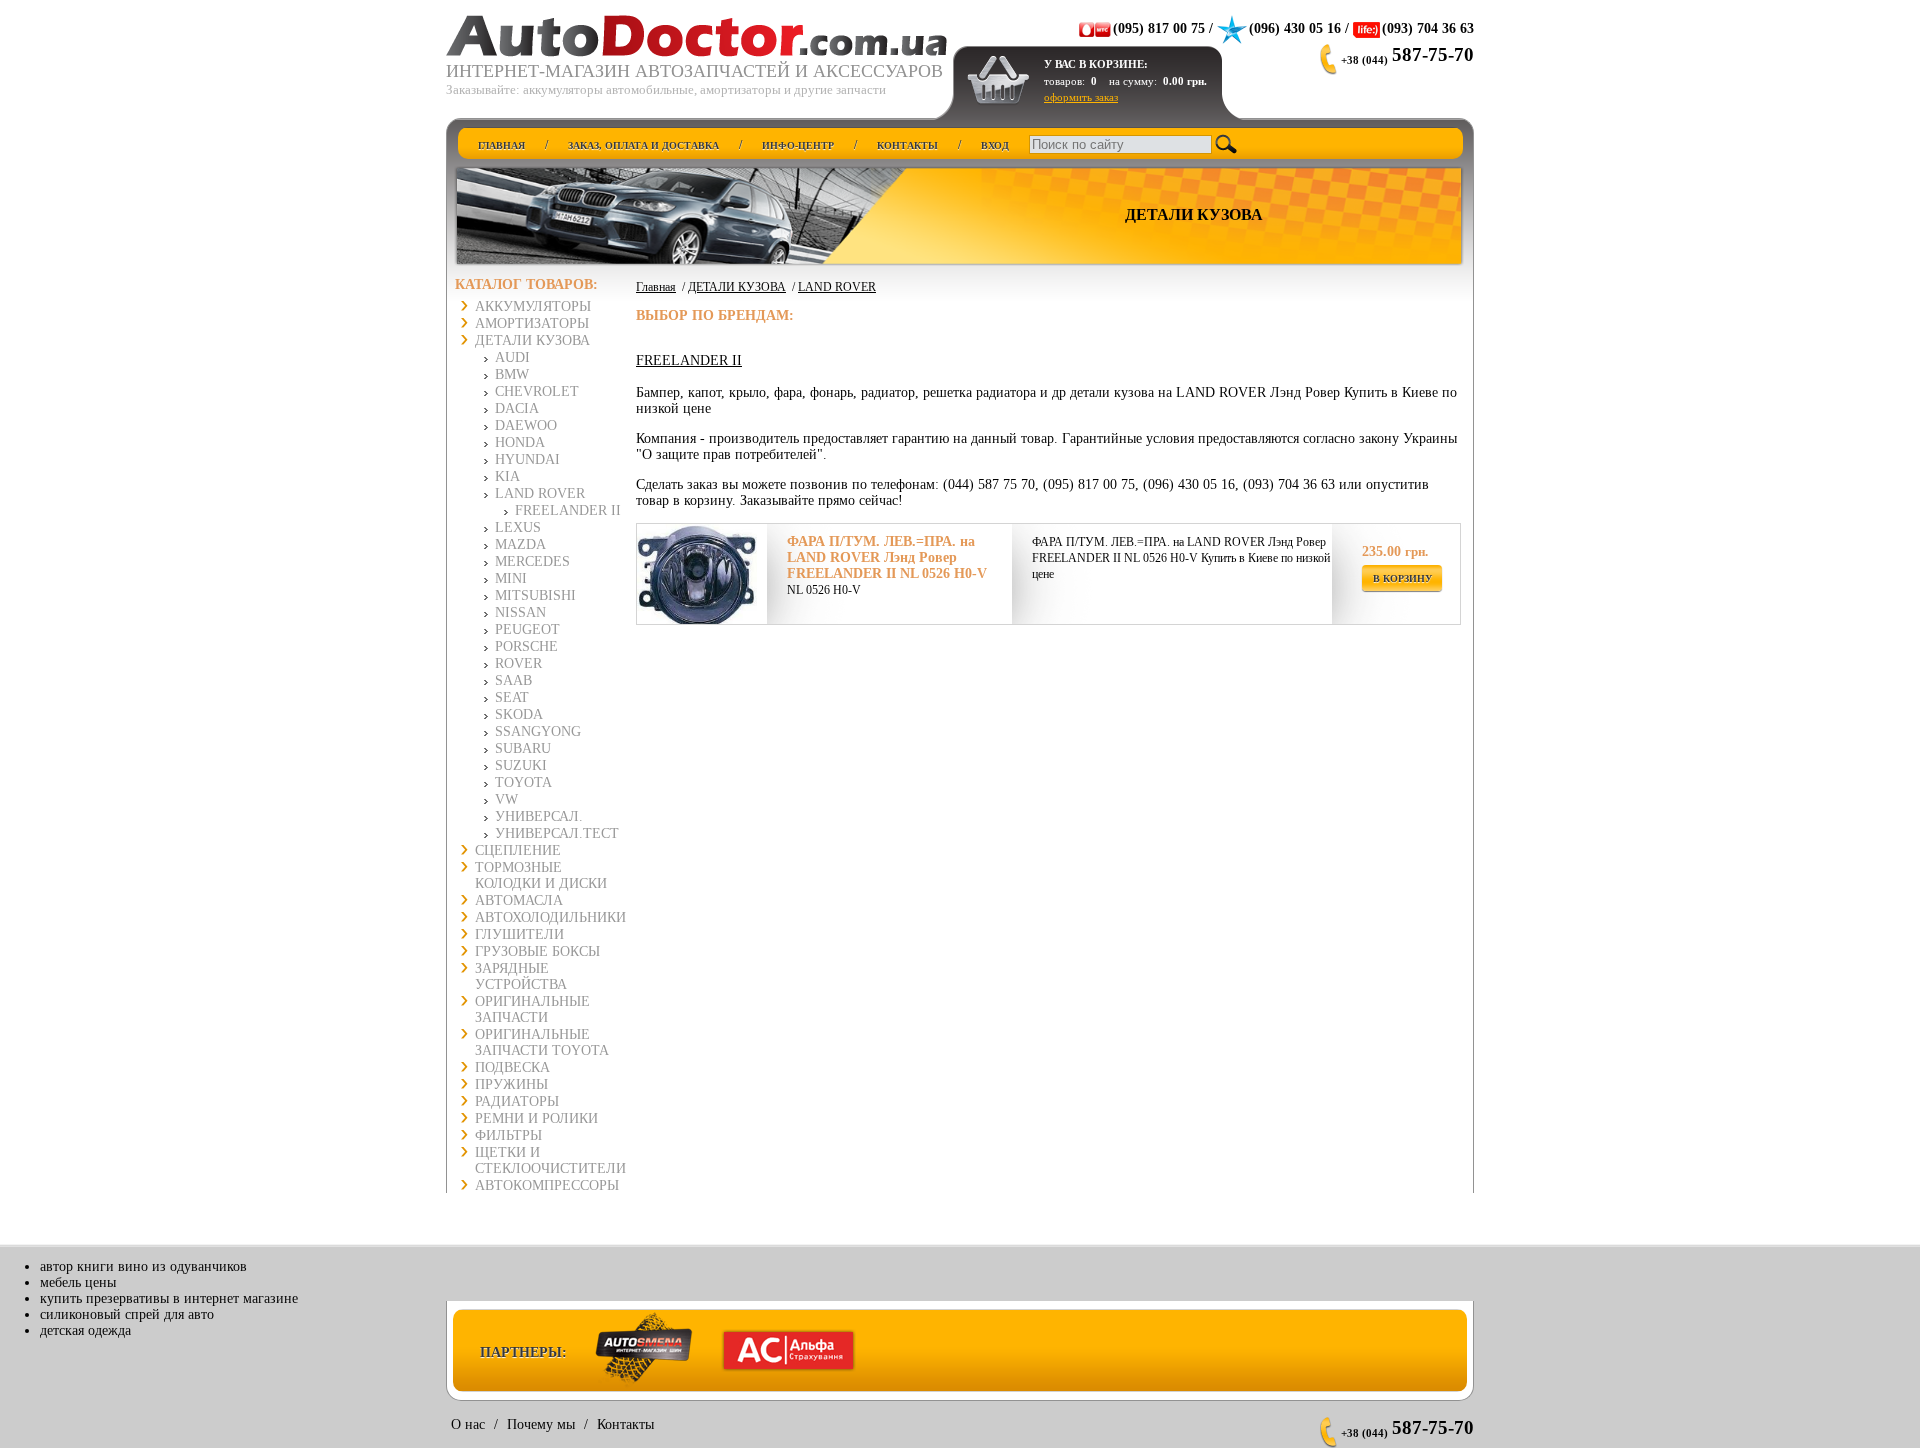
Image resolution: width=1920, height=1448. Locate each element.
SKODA (519, 714)
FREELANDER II (568, 510)
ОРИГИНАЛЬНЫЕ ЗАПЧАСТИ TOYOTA (542, 1042)
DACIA (517, 408)
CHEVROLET (537, 391)
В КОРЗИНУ (1402, 578)
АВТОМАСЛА (519, 900)
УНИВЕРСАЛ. (539, 816)
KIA (507, 476)
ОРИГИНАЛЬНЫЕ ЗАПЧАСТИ (532, 1009)
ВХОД (995, 145)
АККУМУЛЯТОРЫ (533, 306)
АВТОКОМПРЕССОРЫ (547, 1185)
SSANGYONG (538, 731)
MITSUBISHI (535, 595)
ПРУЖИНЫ (511, 1084)
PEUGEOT (527, 629)
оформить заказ (1081, 97)
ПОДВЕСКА (512, 1067)
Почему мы (541, 1424)
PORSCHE (526, 646)
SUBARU (523, 748)
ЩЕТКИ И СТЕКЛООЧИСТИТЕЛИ (550, 1160)
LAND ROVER (540, 493)
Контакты (625, 1424)
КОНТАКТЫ (907, 145)
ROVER (518, 663)
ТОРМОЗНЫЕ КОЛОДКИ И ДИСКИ (541, 875)
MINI (511, 578)
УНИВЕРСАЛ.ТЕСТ (557, 833)
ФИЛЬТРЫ (508, 1135)
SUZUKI (521, 765)
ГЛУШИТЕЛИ (519, 934)
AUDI (512, 357)
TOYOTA (523, 782)
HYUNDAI (527, 459)
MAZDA (520, 544)
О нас (468, 1424)
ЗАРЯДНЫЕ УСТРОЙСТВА (521, 976)
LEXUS (518, 527)
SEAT (512, 697)
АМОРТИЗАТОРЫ (532, 323)
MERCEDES (532, 561)
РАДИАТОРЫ (517, 1101)
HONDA (520, 442)
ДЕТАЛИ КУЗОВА (532, 340)
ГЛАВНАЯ (501, 145)
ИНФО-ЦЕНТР (798, 145)
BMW (512, 374)
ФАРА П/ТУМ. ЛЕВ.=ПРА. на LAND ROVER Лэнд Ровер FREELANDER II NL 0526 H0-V (887, 557)
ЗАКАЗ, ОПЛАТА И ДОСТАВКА (643, 145)
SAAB (513, 680)
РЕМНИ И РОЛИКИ (536, 1118)
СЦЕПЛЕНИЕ (518, 850)
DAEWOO (526, 425)
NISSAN (520, 612)
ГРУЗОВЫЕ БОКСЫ (537, 951)
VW (506, 799)
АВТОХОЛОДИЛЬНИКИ (550, 917)
